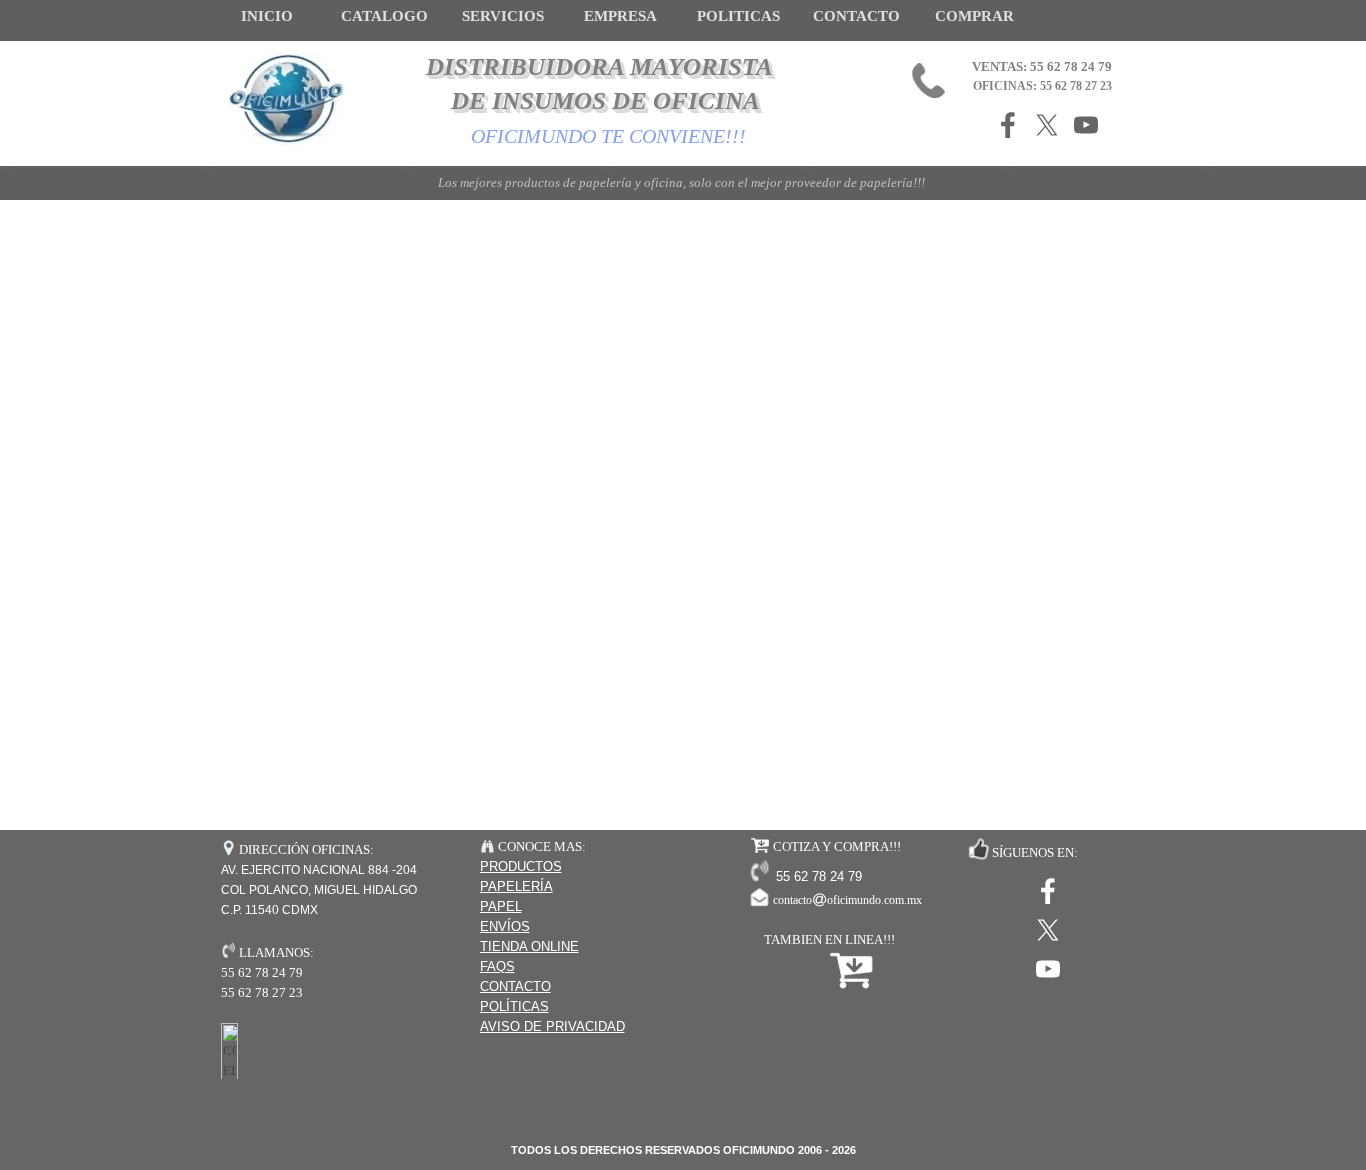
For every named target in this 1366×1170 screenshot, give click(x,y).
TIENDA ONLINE (529, 946)
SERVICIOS (503, 16)
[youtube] (1086, 125)
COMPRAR (974, 16)
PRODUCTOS (521, 866)
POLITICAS (738, 16)
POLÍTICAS (514, 1006)
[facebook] (1008, 125)
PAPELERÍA (516, 886)
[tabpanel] (581, 937)
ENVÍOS (505, 926)
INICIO (267, 16)
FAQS (497, 966)
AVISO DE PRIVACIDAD (552, 1026)
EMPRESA (620, 16)
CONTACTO (856, 16)
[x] (1047, 125)
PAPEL (501, 906)
